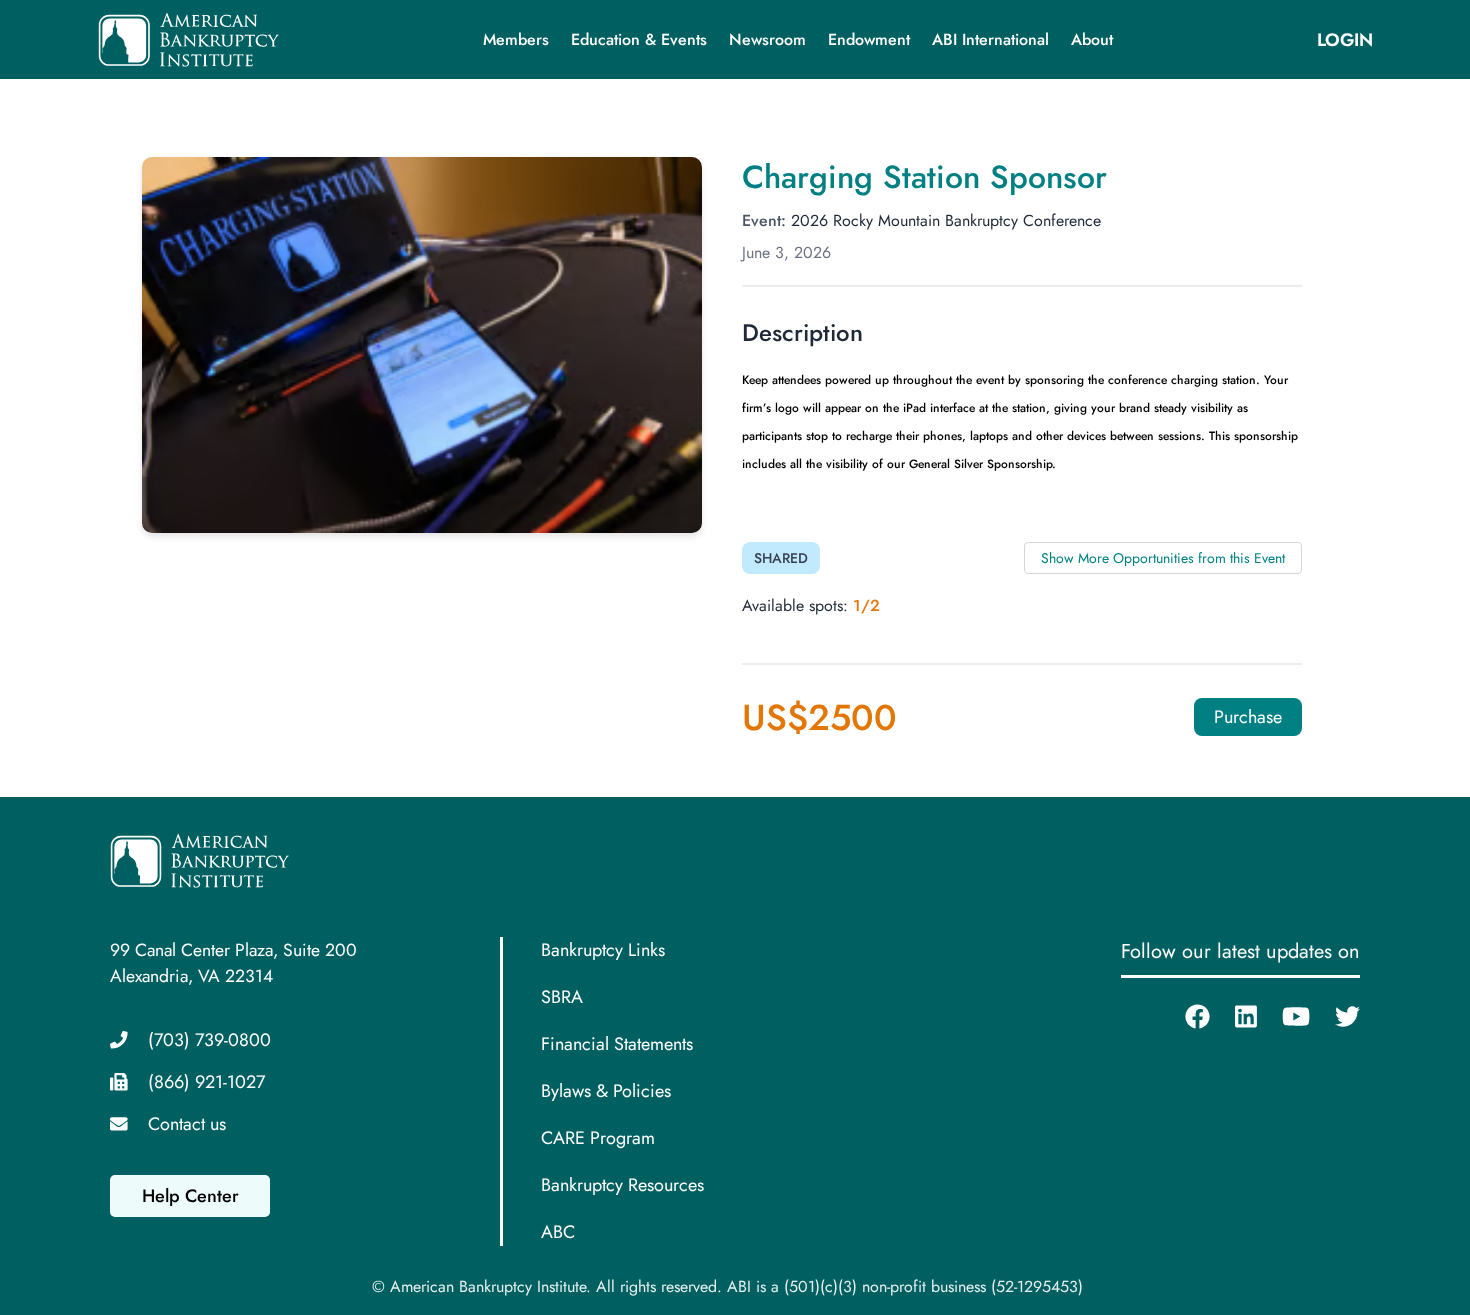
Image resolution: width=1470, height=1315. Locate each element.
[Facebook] (1185, 1017)
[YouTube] (1283, 1017)
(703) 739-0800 (209, 1040)
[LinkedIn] (1233, 1017)
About (1092, 39)
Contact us (187, 1124)
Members (516, 39)
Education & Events (639, 39)
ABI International (990, 39)
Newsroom (767, 39)
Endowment (869, 39)
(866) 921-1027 (206, 1082)
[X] (1335, 1017)
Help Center (190, 1196)
